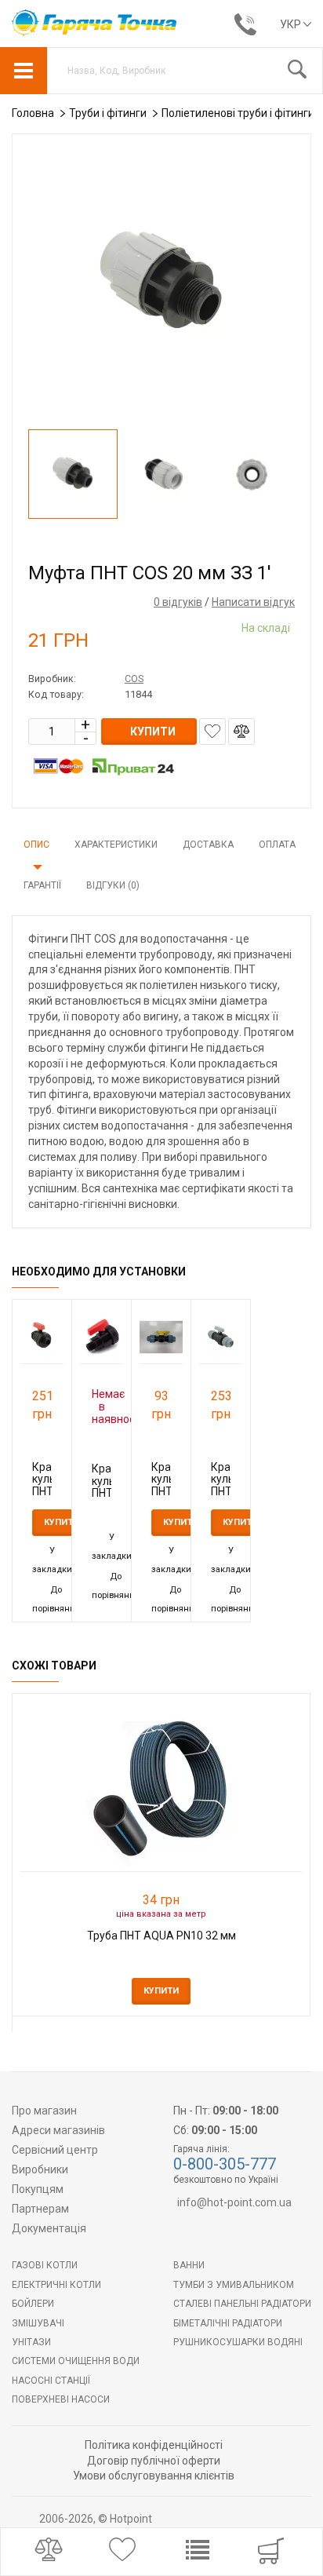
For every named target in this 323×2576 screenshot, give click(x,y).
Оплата (277, 845)
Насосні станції (51, 2381)
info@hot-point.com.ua (234, 2202)
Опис (36, 845)
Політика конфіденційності (154, 2445)
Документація (49, 2228)
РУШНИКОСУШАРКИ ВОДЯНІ (238, 2342)
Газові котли (45, 2265)
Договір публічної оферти (154, 2461)
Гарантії (42, 885)
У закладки (52, 1560)
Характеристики (116, 845)
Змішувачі (38, 2323)
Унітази (31, 2342)
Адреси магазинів (58, 2130)
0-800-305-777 (225, 2164)
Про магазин (44, 2111)
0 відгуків (178, 602)
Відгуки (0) (113, 885)
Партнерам (40, 2209)
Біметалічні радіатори (228, 2323)
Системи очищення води (76, 2361)
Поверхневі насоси (61, 2399)
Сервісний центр (55, 2150)
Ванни (189, 2265)
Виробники (40, 2169)
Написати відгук (253, 602)
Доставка (208, 845)
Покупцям (38, 2189)
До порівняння (56, 1599)
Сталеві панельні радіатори (242, 2304)
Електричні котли (56, 2285)
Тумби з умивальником (234, 2285)
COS (134, 679)
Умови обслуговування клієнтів (154, 2476)
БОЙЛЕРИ (33, 2304)
